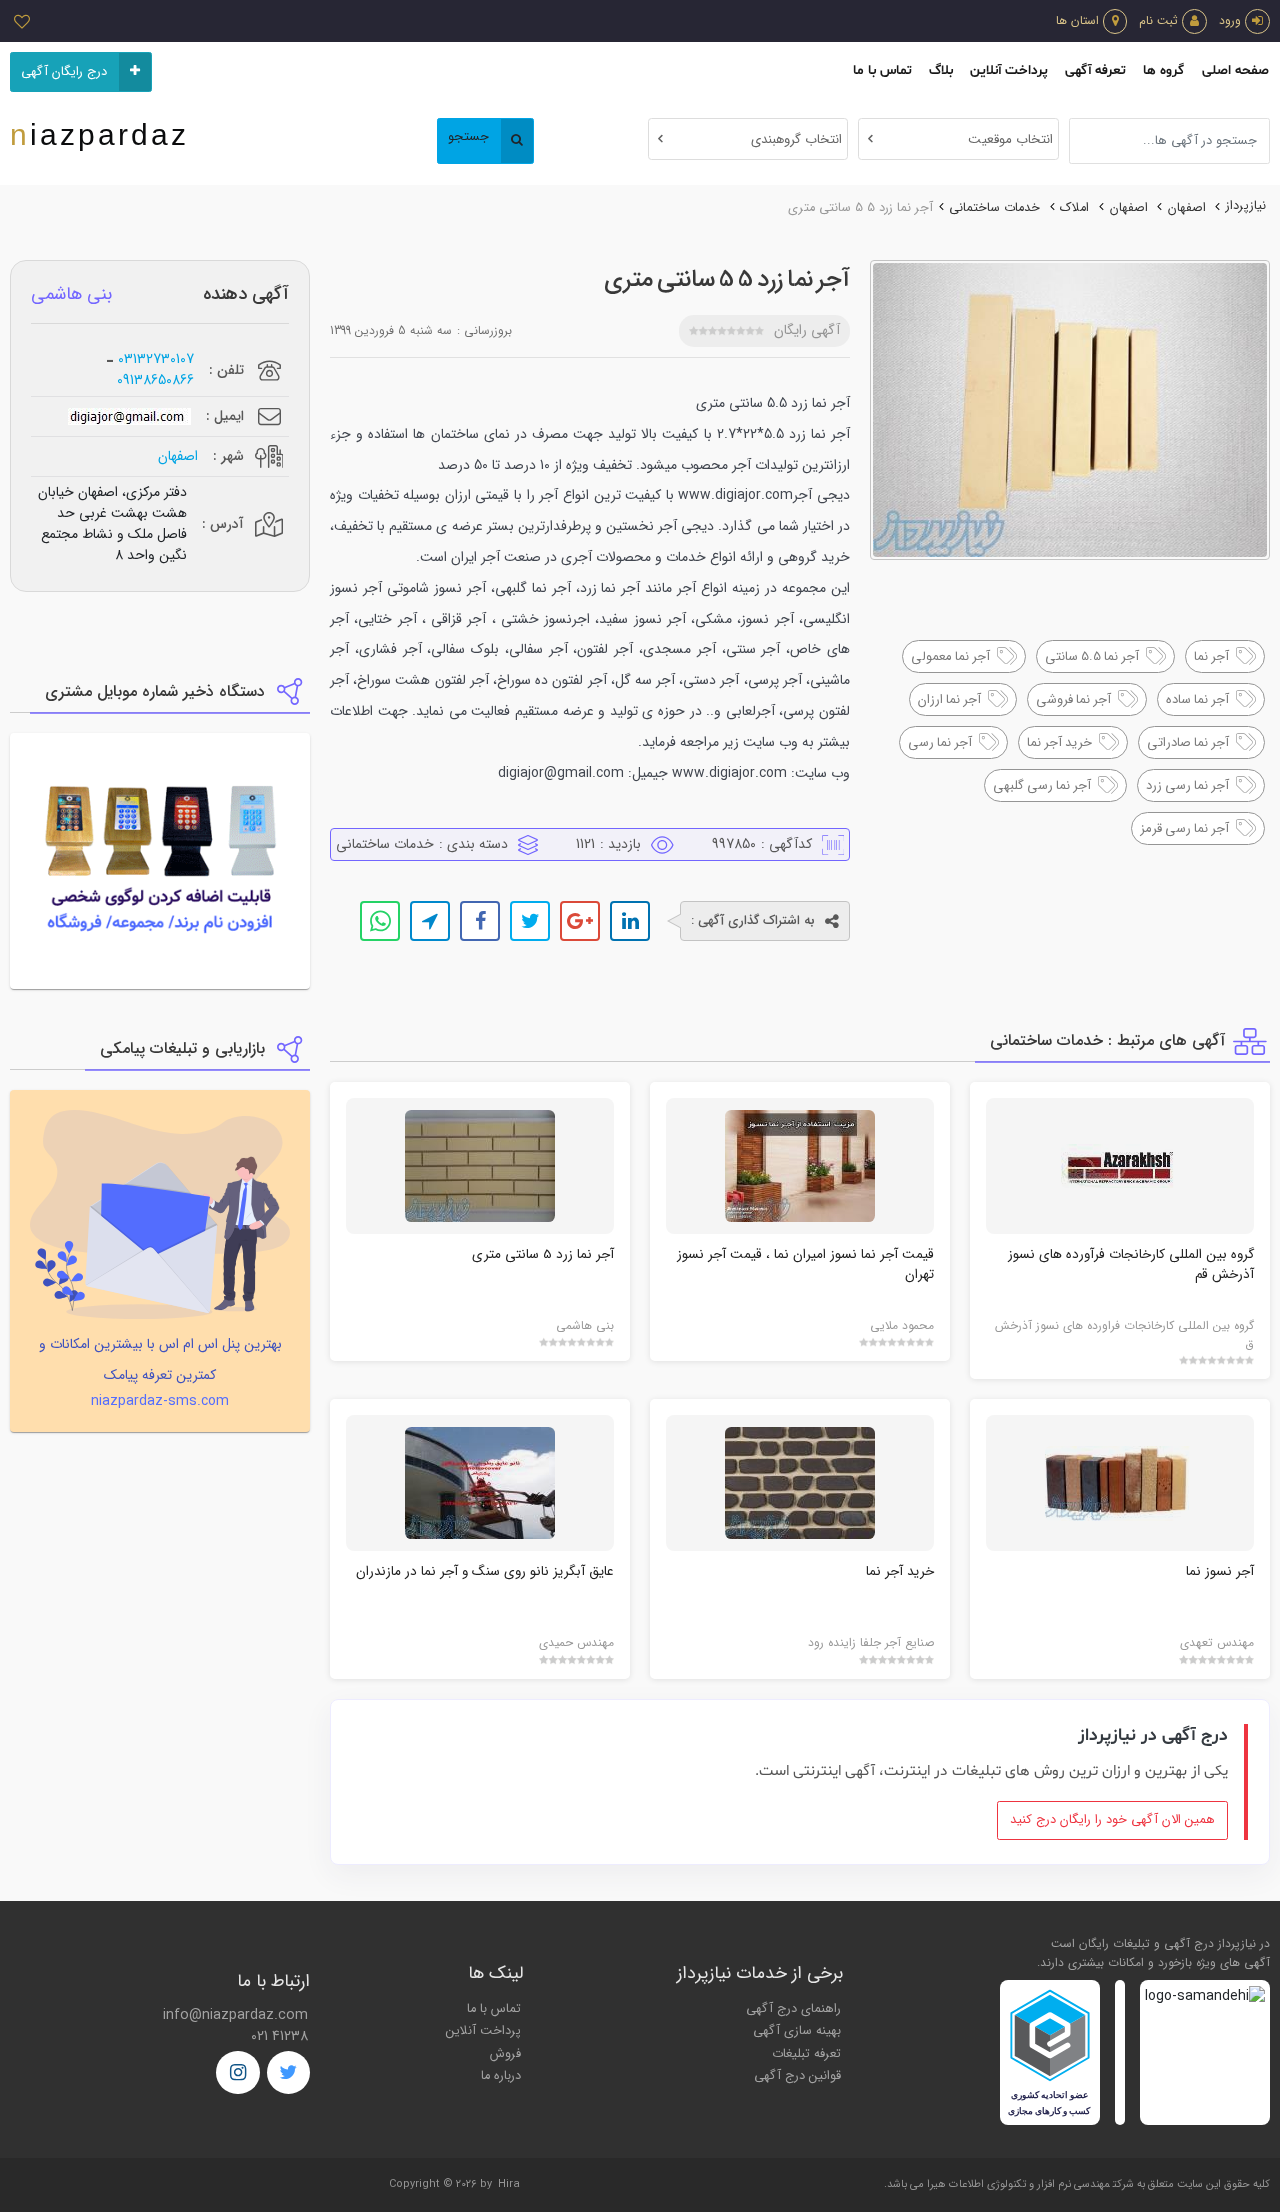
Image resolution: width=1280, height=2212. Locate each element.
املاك (1074, 208)
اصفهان (1187, 208)
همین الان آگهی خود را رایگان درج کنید (1112, 1820)
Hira (509, 2184)
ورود (1230, 20)
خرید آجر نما (900, 1571)
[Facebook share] (480, 921)
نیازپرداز (1246, 206)
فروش (505, 2054)
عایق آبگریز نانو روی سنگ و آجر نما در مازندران (485, 1571)
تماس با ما (882, 70)
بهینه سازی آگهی (797, 2031)
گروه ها (1163, 70)
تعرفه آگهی (1095, 70)
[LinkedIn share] (630, 921)
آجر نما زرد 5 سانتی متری (543, 1254)
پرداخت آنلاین (1009, 70)
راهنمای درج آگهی (793, 2009)
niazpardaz (99, 134)
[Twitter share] (530, 921)
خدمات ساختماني (994, 208)
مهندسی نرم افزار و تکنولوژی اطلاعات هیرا (1018, 2184)
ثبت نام (1158, 20)
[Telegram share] (430, 921)
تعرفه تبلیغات (806, 2054)
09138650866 (155, 380)
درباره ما (501, 2076)
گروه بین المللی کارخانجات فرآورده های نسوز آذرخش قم (1131, 1264)
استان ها (1077, 20)
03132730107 (156, 359)
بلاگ (941, 70)
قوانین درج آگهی (797, 2076)
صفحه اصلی (1235, 70)
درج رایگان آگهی (64, 72)
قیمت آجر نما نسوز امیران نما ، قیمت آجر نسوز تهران (805, 1264)
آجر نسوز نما (1220, 1571)
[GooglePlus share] (580, 921)
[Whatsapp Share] (380, 921)
